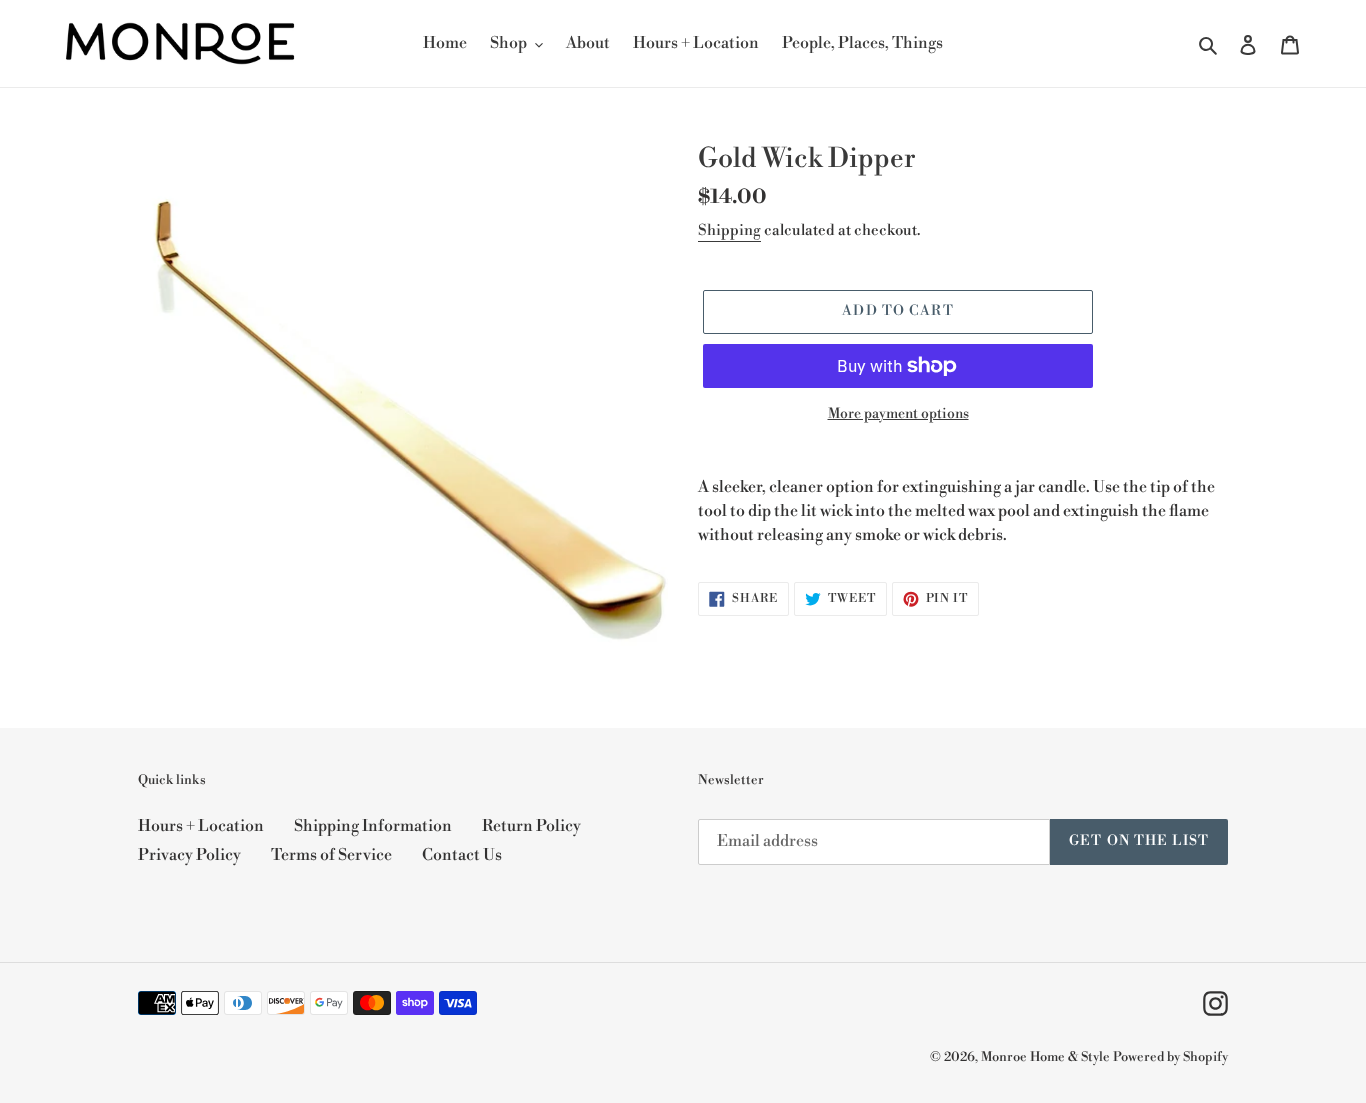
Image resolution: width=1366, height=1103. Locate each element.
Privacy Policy (189, 855)
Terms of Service (331, 855)
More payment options (898, 414)
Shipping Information (373, 826)
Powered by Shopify (1170, 1057)
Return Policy (531, 826)
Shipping (729, 230)
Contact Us (462, 855)
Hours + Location (201, 826)
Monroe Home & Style (1045, 1057)
